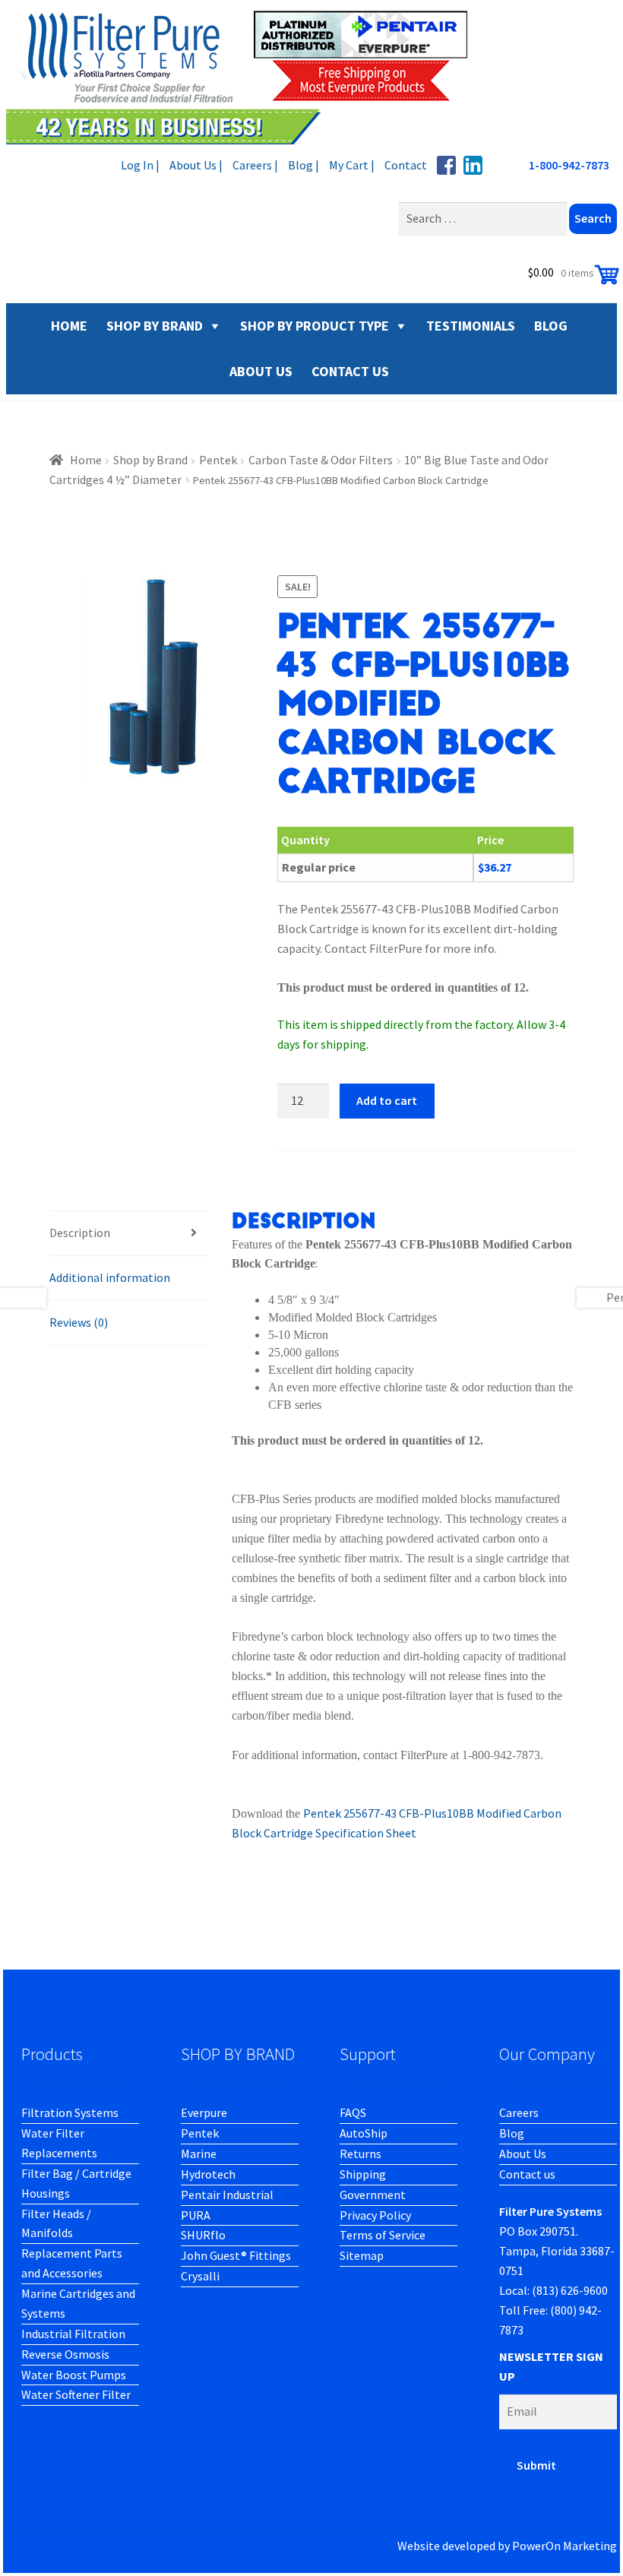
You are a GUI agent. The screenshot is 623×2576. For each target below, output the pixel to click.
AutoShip (364, 2133)
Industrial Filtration (73, 2334)
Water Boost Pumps (74, 2375)
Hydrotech (208, 2174)
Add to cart (387, 1100)
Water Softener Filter (76, 2394)
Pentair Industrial (227, 2195)
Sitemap (362, 2255)
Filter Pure (245, 76)
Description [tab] (80, 1233)
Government (373, 2195)
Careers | (255, 165)
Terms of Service (383, 2235)
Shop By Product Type (315, 326)
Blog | (304, 165)
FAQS (353, 2112)
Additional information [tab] (110, 1277)
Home (86, 460)
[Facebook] (446, 165)
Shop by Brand (155, 326)
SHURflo (203, 2235)
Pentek (218, 460)
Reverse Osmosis (65, 2354)
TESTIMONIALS (471, 326)
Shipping (363, 2174)
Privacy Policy (375, 2215)
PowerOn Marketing (564, 2546)
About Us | (196, 165)
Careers (519, 2112)
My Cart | (352, 165)
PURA (196, 2215)
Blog (512, 2133)
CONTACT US (350, 371)
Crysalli (200, 2276)
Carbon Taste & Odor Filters (321, 460)
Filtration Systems (70, 2112)
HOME (69, 326)
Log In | (140, 165)
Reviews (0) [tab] (79, 1322)
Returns (361, 2154)
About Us (523, 2154)
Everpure (204, 2112)
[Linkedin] (473, 165)
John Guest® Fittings (236, 2255)
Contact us (527, 2174)
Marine (199, 2154)
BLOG (551, 326)
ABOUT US (261, 371)
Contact (406, 165)
